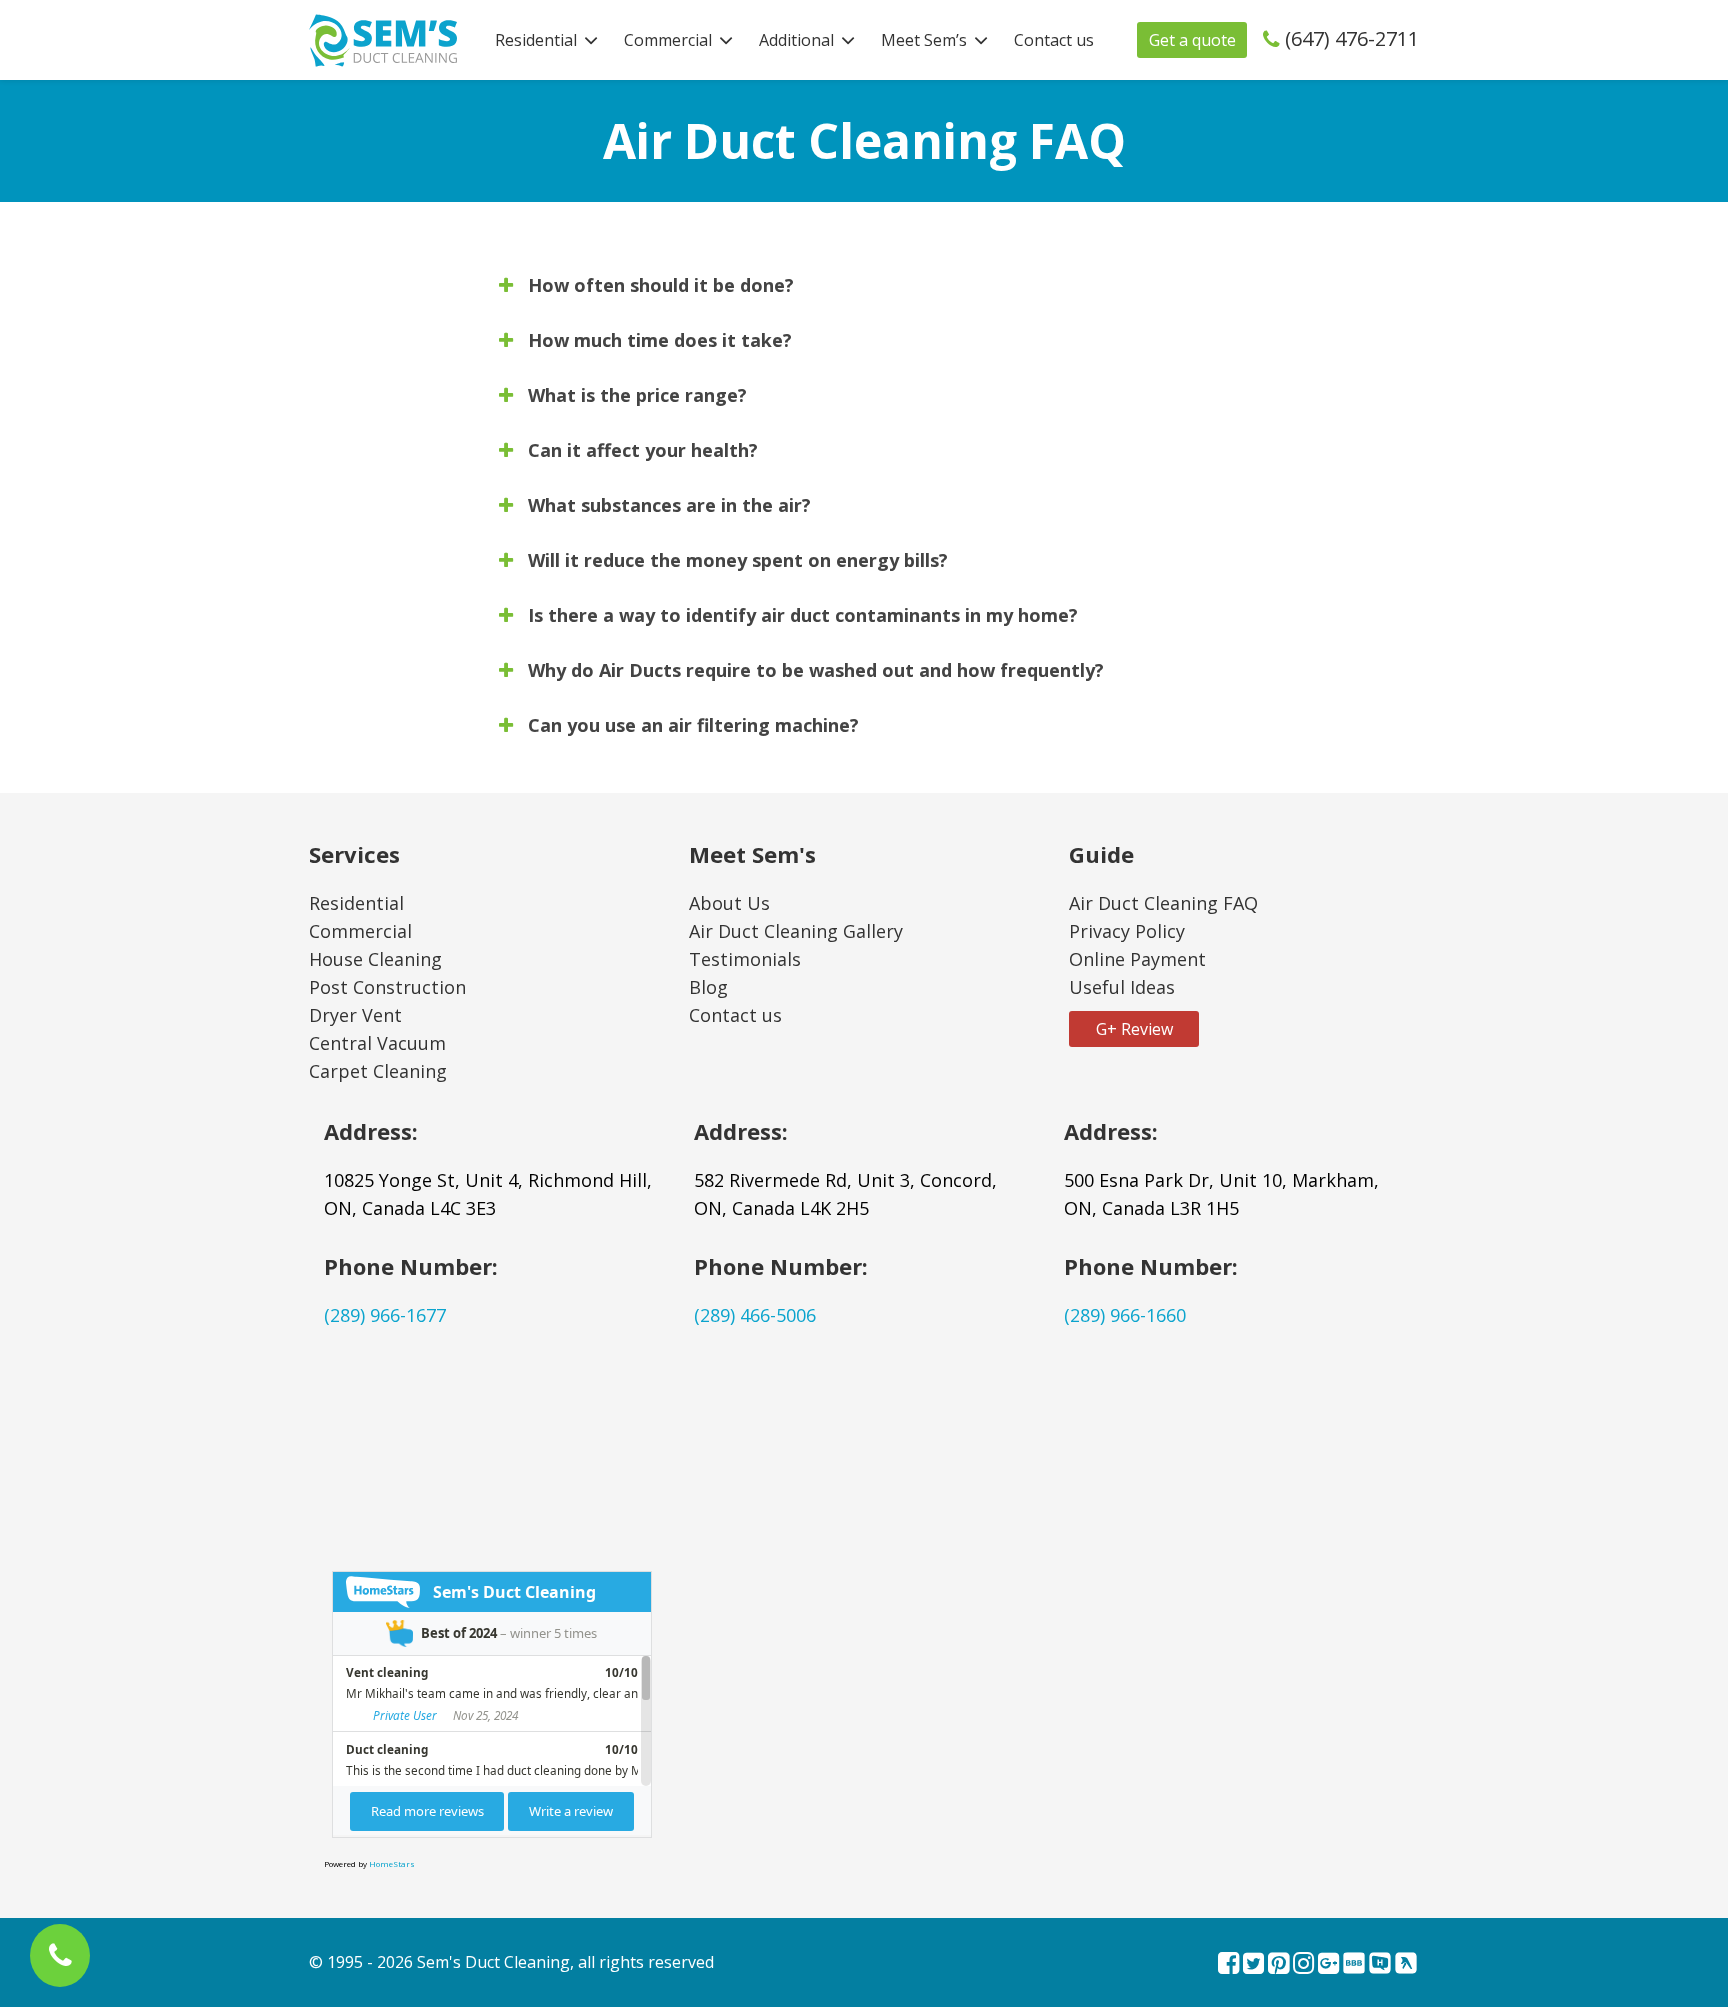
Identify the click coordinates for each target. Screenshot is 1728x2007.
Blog (708, 987)
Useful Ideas (1122, 987)
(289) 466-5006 (755, 1315)
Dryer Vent (355, 1015)
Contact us (1054, 40)
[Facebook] (1228, 1965)
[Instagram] (1303, 1965)
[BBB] (1354, 1965)
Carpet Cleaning (378, 1071)
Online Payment (1137, 959)
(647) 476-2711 (1352, 38)
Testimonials (745, 959)
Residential (536, 40)
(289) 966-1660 (1125, 1315)
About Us (729, 903)
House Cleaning (375, 959)
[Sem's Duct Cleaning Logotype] (383, 38)
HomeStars (392, 1863)
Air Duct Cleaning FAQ (1163, 903)
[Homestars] (1380, 1965)
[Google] (1328, 1965)
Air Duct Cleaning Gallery (796, 931)
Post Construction (387, 987)
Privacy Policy (1127, 931)
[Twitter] (1253, 1965)
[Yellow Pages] (1406, 1965)
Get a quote (1192, 40)
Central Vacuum (377, 1043)
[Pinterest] (1278, 1965)
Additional (796, 40)
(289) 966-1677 (385, 1315)
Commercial (668, 40)
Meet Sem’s (924, 40)
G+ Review (1134, 1029)
